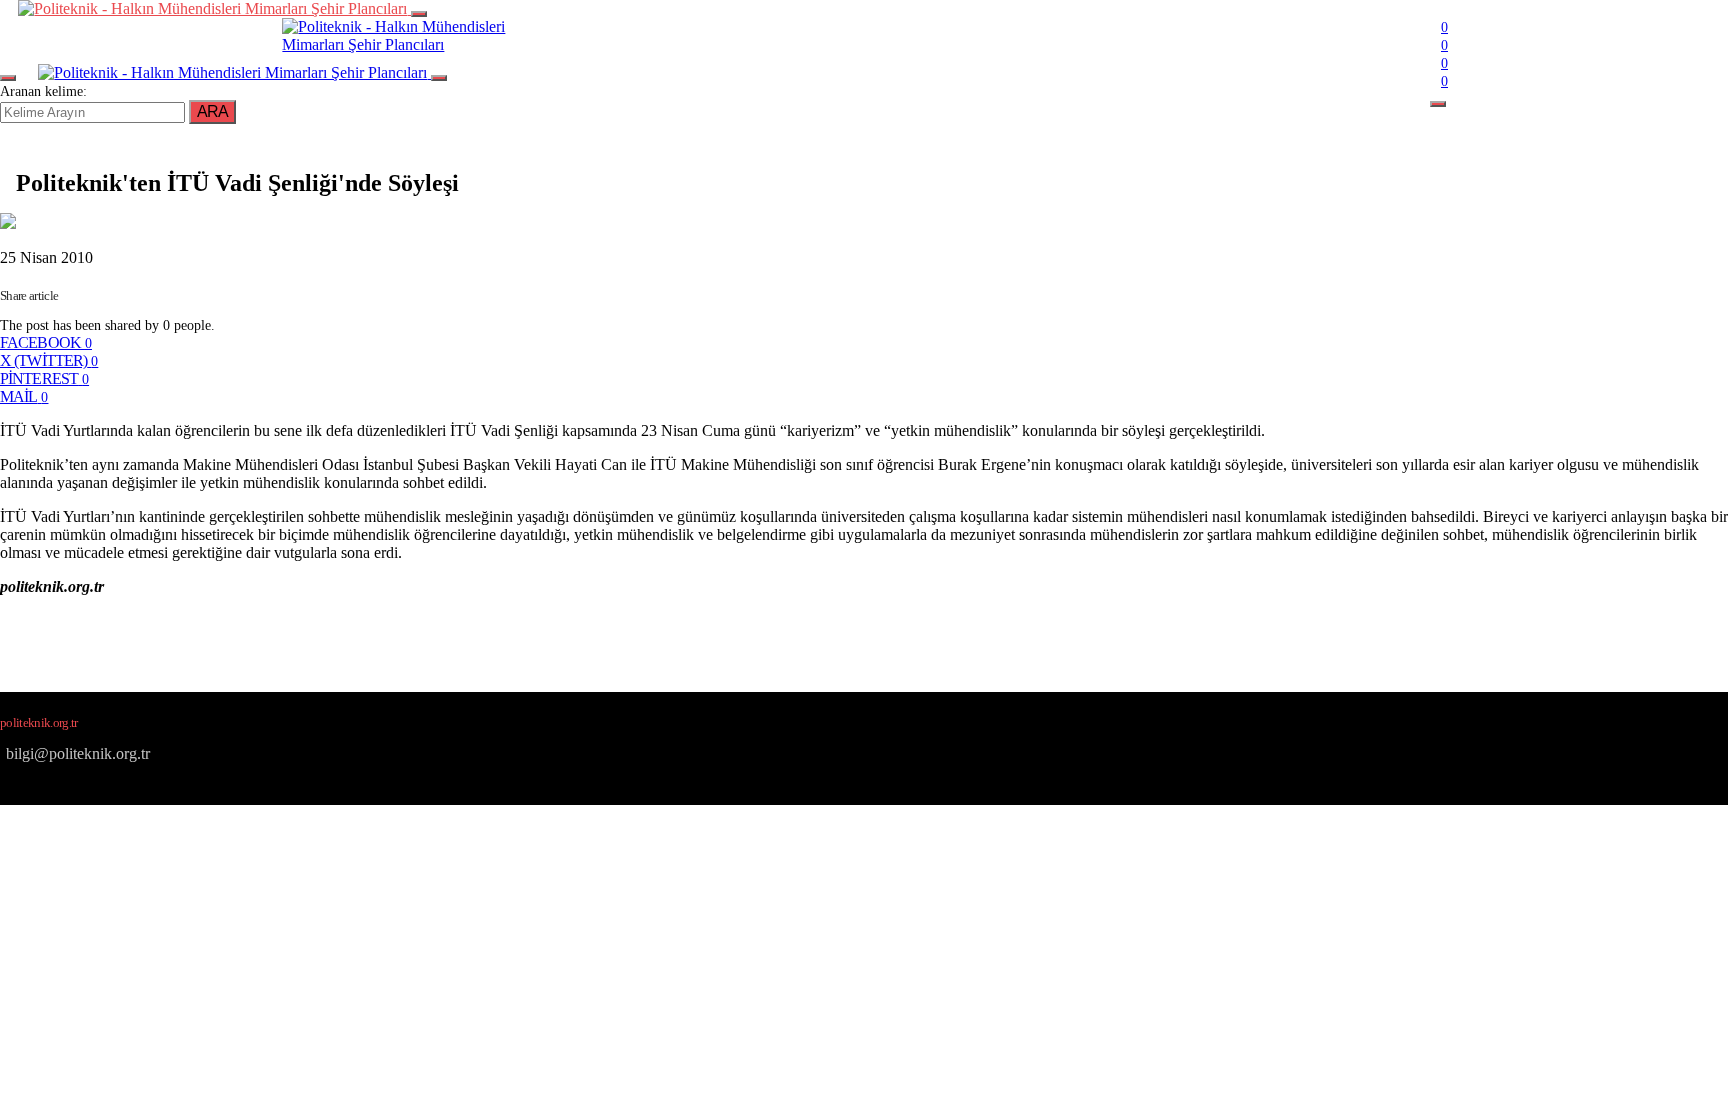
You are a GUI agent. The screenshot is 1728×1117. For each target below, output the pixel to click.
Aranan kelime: (43, 91)
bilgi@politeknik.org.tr (78, 753)
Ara (212, 111)
